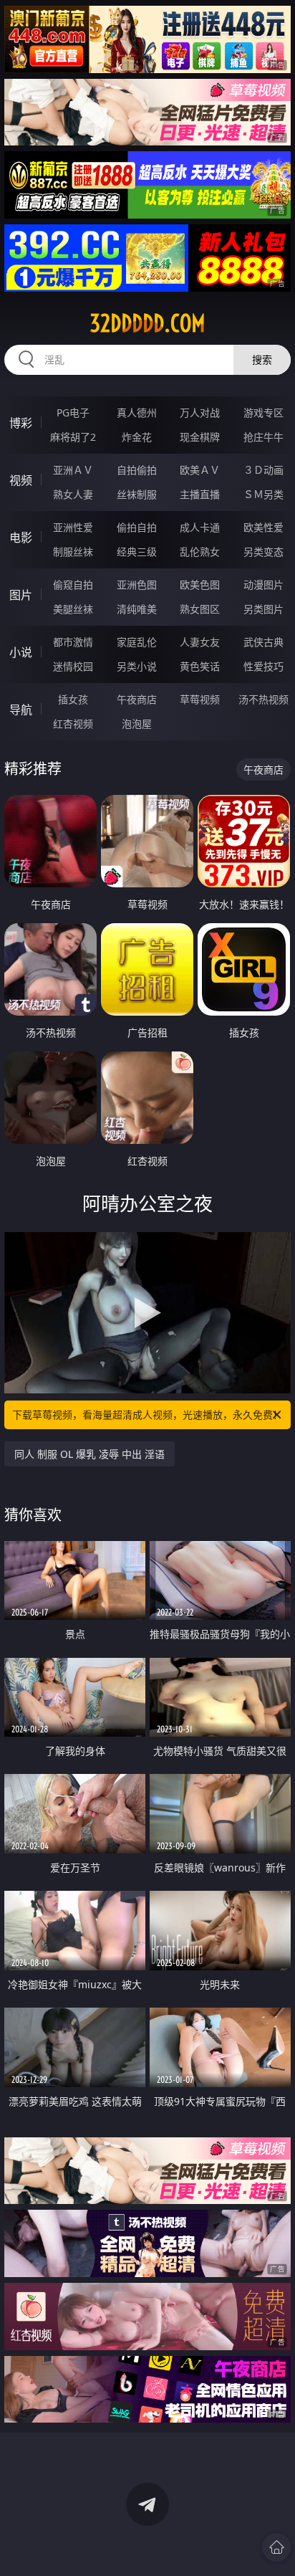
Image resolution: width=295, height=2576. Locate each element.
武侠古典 (263, 642)
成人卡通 (200, 527)
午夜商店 (137, 699)
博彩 (21, 423)
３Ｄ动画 (263, 470)
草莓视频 (200, 699)
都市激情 (73, 642)
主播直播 (200, 494)
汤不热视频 (263, 699)
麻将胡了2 (73, 437)
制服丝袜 (73, 552)
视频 (21, 480)
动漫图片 (263, 585)
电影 (21, 538)
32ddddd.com (147, 323)
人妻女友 (200, 642)
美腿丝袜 (73, 609)
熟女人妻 (73, 494)
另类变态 (263, 552)
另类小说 (137, 666)
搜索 (262, 359)
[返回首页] (276, 2547)
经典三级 (137, 552)
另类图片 (263, 609)
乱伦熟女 (200, 552)
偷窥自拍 (73, 585)
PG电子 (73, 412)
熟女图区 (200, 609)
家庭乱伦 (137, 642)
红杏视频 (73, 724)
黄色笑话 (200, 666)
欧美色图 (200, 585)
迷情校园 (73, 666)
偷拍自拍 (137, 527)
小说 (21, 652)
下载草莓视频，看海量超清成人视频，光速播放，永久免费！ (147, 1415)
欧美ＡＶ (200, 470)
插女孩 (73, 699)
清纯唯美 (137, 609)
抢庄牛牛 (263, 437)
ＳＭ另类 (263, 494)
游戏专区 (263, 412)
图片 (21, 595)
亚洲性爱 (73, 527)
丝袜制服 (137, 494)
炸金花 (137, 437)
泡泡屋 (137, 724)
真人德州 (137, 412)
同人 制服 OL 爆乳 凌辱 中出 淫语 (90, 1454)
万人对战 (200, 412)
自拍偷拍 (137, 470)
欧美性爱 (263, 527)
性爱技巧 (263, 666)
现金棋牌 (200, 437)
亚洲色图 (137, 585)
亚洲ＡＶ (73, 470)
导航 (21, 710)
